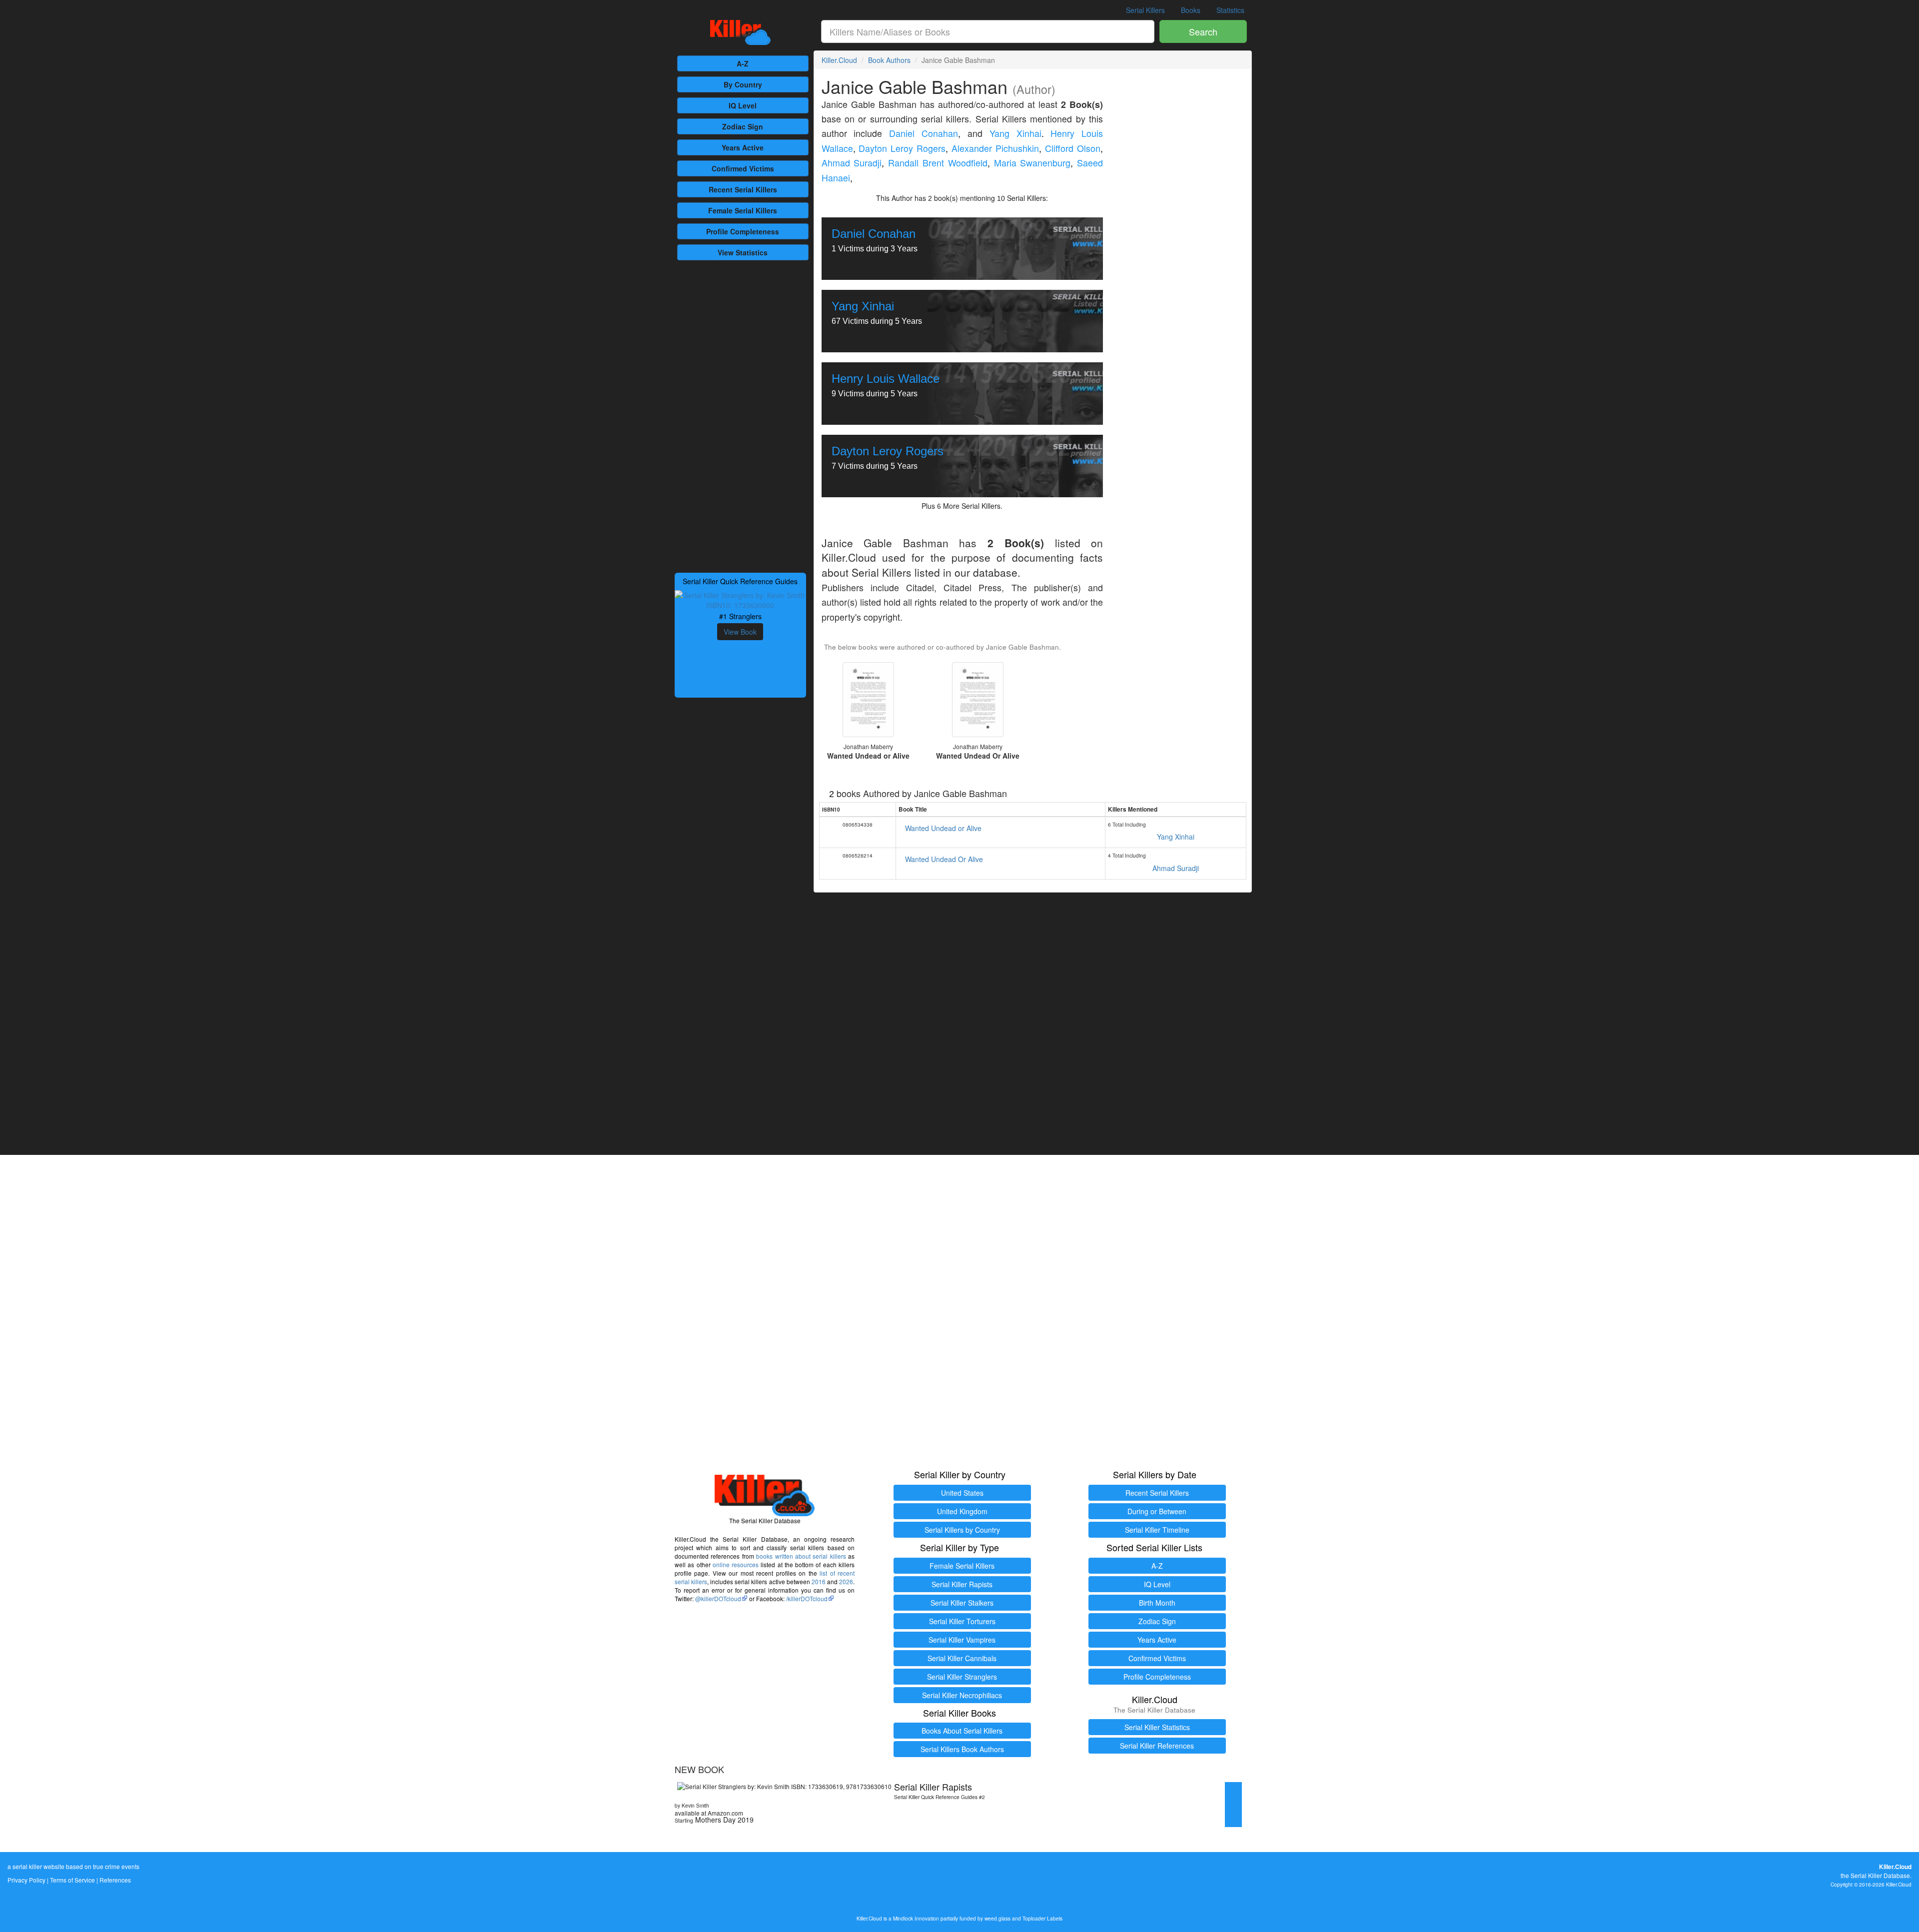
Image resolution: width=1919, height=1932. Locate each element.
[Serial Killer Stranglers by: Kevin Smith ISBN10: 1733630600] (740, 599)
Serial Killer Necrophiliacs (962, 1695)
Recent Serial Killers (1157, 1493)
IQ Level (743, 105)
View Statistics (743, 252)
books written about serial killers (801, 1556)
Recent (743, 189)
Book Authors (889, 60)
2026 (846, 1581)
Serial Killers (1145, 10)
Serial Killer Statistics (1157, 1727)
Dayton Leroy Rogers (902, 148)
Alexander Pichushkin (995, 148)
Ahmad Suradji (852, 163)
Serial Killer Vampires (962, 1640)
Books (1191, 10)
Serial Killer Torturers (962, 1621)
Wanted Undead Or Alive (944, 859)
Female (743, 210)
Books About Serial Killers (962, 1731)
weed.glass (997, 1918)
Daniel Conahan (924, 133)
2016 (819, 1581)
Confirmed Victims (1157, 1658)
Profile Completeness (1157, 1677)
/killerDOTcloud (807, 1598)
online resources (736, 1564)
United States (962, 1493)
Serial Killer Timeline (1157, 1530)
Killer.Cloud (839, 60)
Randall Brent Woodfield (938, 163)
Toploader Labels (1042, 1918)
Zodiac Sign (743, 126)
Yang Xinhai (1015, 133)
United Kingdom (962, 1511)
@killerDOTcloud (718, 1598)
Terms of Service (72, 1880)
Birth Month (1157, 1603)
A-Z (743, 63)
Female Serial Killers (962, 1566)
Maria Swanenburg (1032, 163)
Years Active (743, 147)
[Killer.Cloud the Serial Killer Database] (740, 32)
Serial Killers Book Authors (962, 1749)
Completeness (743, 231)
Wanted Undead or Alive (943, 828)
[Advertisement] (740, 415)
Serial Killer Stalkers (962, 1603)
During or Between (1157, 1511)
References (115, 1880)
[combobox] (988, 31)
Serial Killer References (1157, 1746)
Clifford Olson (1073, 148)
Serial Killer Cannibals (962, 1658)
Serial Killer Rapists (962, 1584)
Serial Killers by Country (962, 1530)
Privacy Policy (26, 1880)
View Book (740, 632)
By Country (743, 84)
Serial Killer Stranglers (962, 1677)
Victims (743, 168)
